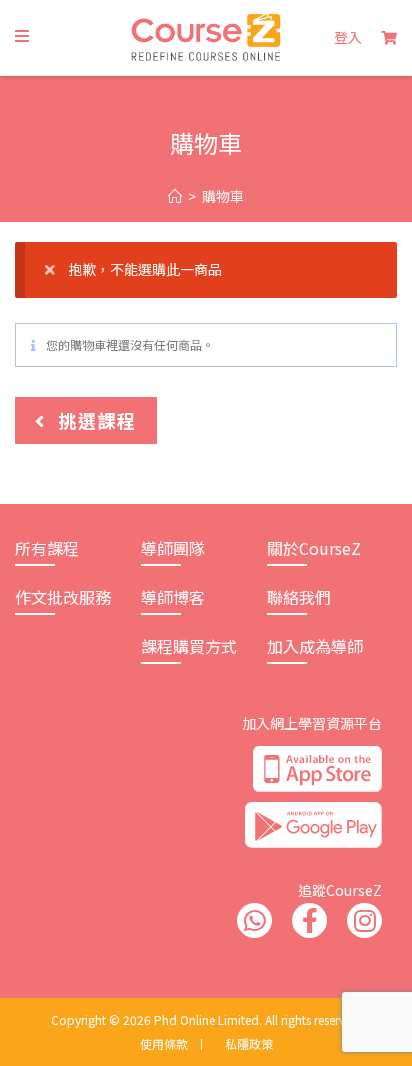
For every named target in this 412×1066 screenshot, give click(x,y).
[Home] (175, 196)
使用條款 (164, 1043)
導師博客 (173, 597)
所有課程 (47, 548)
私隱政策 (249, 1043)
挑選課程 (94, 420)
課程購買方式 (189, 646)
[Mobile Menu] (22, 36)
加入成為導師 (315, 646)
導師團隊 (173, 548)
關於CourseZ (314, 548)
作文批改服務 (63, 597)
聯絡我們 (299, 597)
